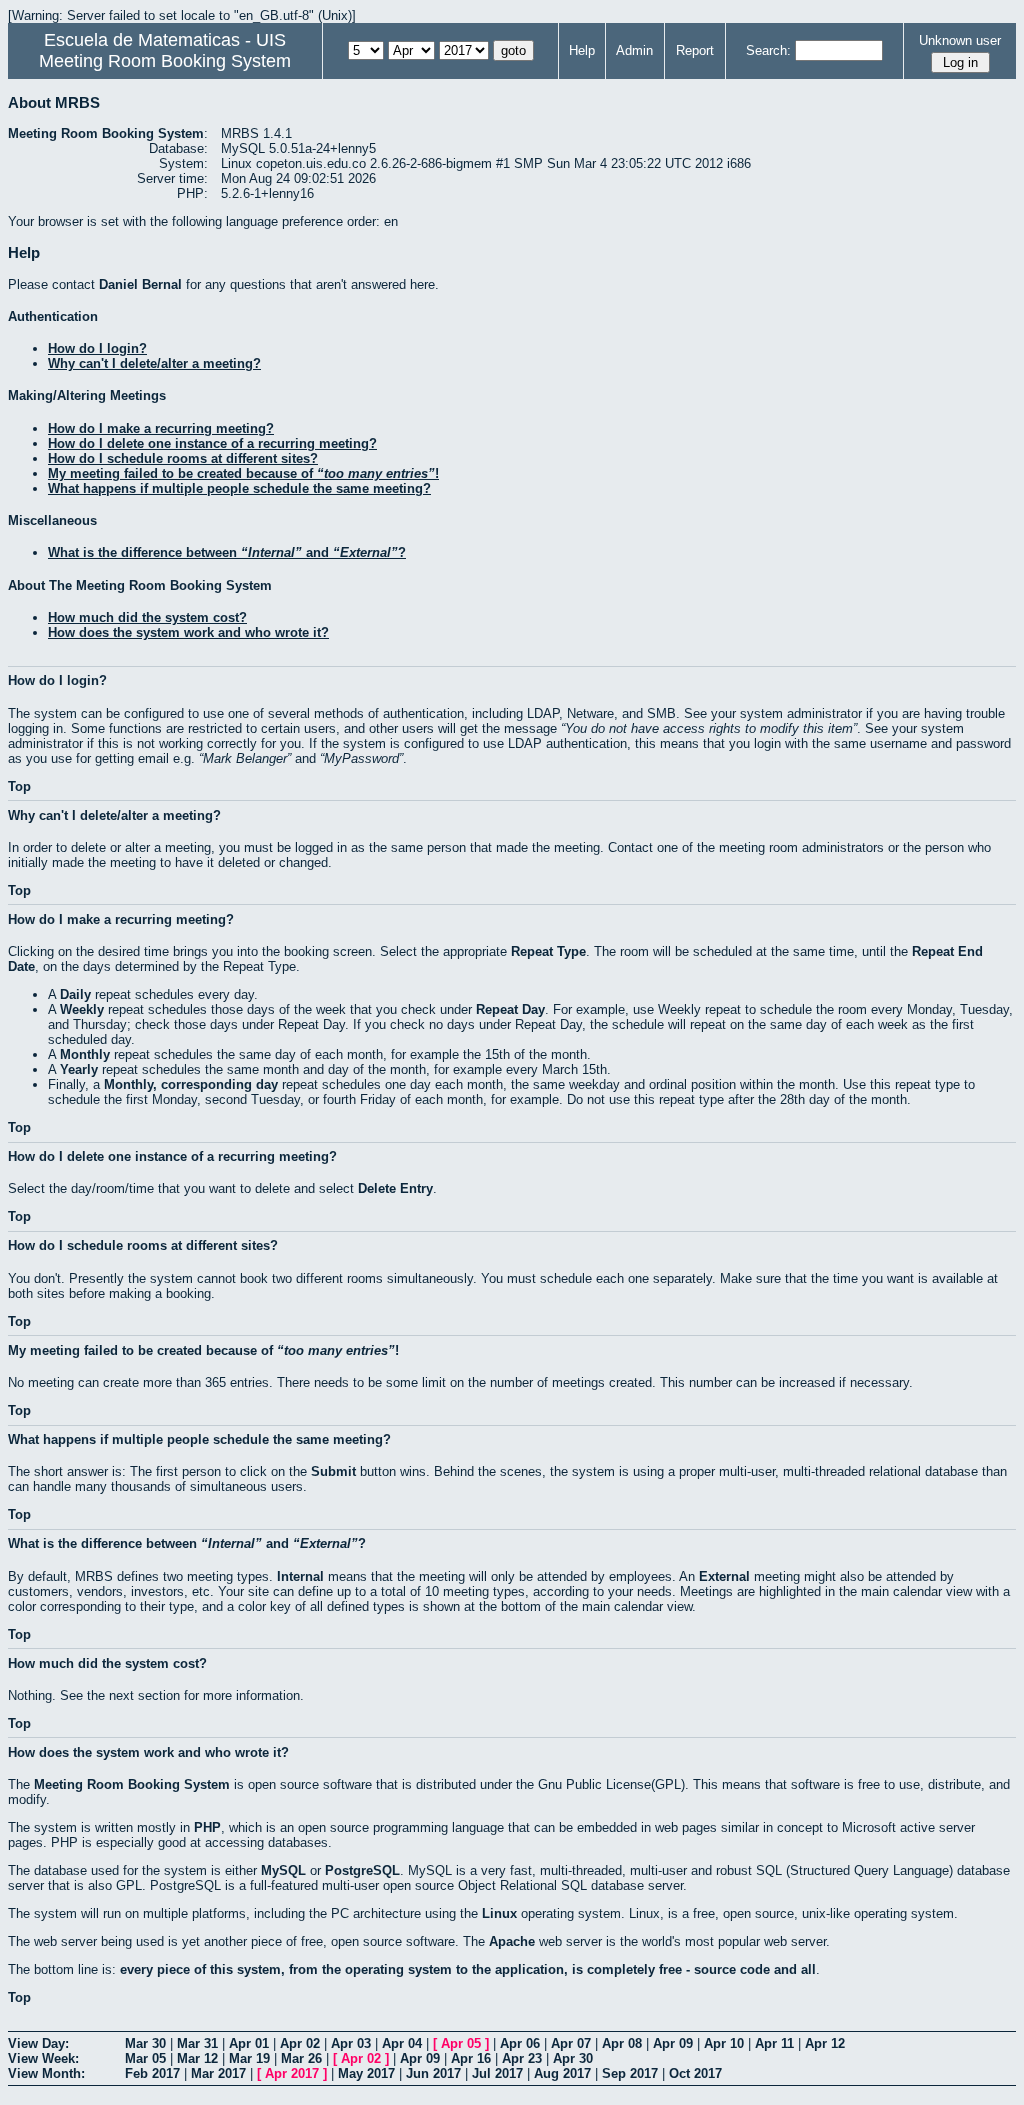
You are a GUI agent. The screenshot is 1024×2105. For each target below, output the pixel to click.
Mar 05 (145, 2058)
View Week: (43, 2058)
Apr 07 (571, 2043)
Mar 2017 (218, 2073)
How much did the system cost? (147, 617)
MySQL (283, 1870)
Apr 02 (300, 2043)
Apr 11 (774, 2043)
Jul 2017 (497, 2073)
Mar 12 (197, 2058)
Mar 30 (145, 2043)
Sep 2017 (630, 2073)
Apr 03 (351, 2043)
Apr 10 (724, 2043)
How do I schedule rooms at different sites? (183, 458)
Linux (499, 1913)
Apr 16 (471, 2058)
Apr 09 (673, 2043)
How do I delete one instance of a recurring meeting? (212, 443)
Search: (768, 50)
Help (582, 50)
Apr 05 (461, 2043)
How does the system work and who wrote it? (188, 632)
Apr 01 (249, 2043)
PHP (207, 1827)
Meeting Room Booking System (165, 61)
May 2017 (366, 2073)
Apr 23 (522, 2058)
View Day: (38, 2043)
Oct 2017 (695, 2073)
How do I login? (97, 348)
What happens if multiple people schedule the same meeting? (239, 488)
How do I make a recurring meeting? (161, 428)
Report (695, 50)
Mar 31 (197, 2043)
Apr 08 (622, 2043)
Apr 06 (520, 2043)
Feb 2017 (152, 2073)
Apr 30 (573, 2058)
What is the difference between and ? (227, 552)
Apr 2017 (292, 2073)
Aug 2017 (562, 2073)
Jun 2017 (433, 2073)
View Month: (46, 2073)
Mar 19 (249, 2058)
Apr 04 (402, 2043)
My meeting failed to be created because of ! (243, 473)
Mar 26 (301, 2058)
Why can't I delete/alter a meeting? (154, 363)
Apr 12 (825, 2043)
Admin (634, 50)
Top (19, 786)
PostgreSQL (362, 1870)
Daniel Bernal (140, 284)
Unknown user (960, 40)
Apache (512, 1941)
